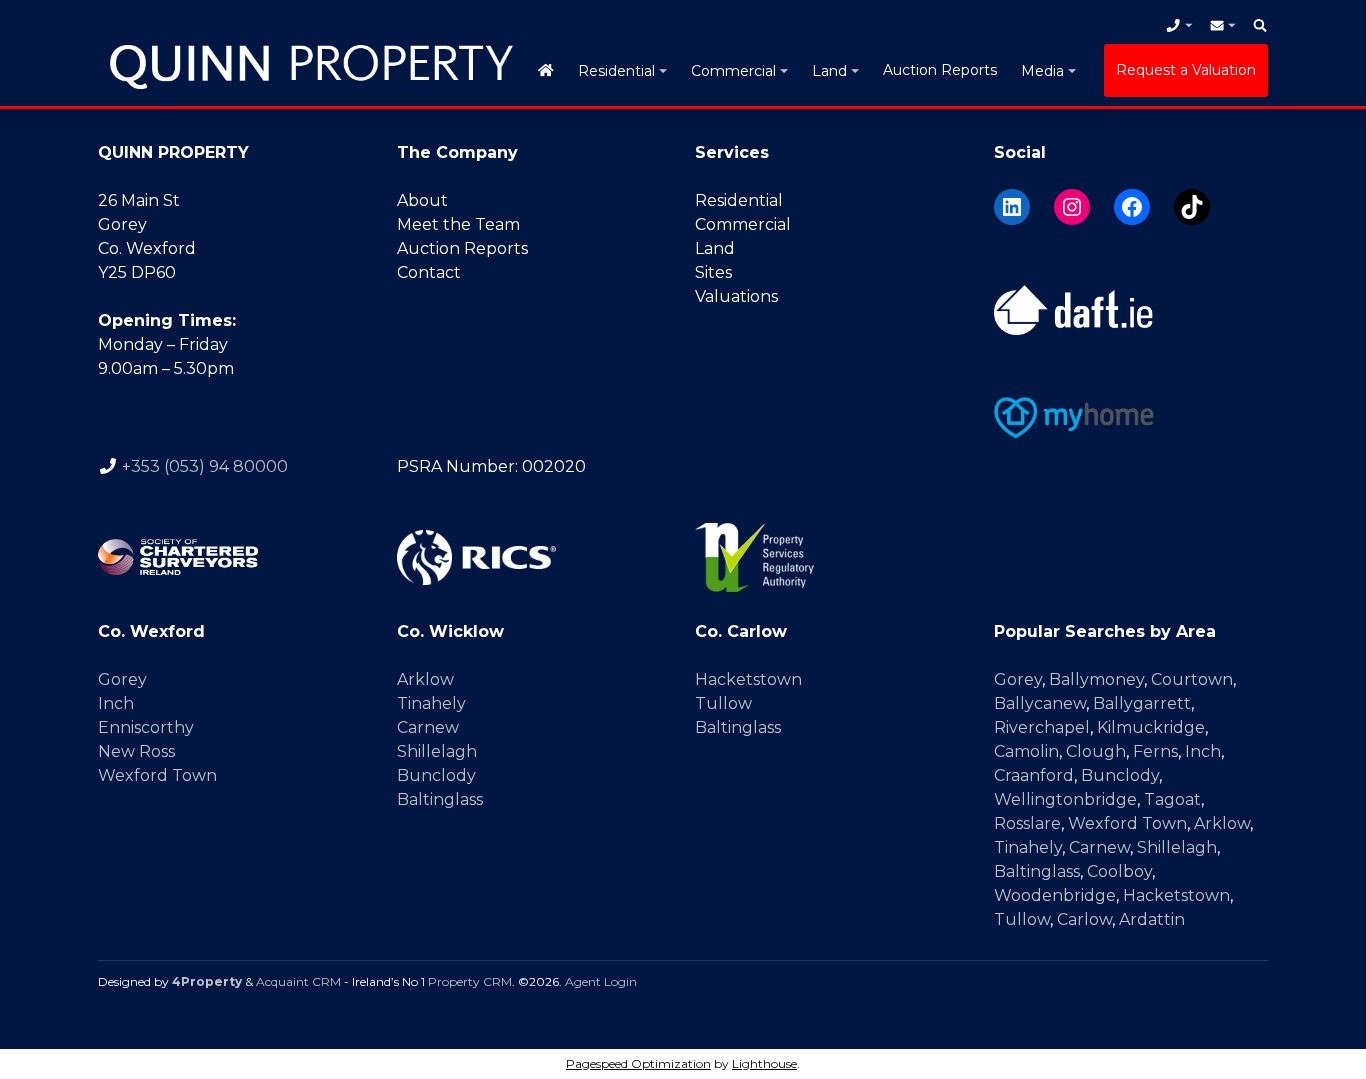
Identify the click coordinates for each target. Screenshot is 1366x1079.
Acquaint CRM (298, 981)
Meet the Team (458, 224)
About (422, 200)
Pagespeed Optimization (638, 1063)
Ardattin (1152, 919)
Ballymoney (1096, 679)
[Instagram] (1072, 207)
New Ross (136, 751)
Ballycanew (1040, 703)
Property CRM (470, 981)
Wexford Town (157, 775)
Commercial (733, 71)
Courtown (1192, 679)
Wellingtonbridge (1065, 799)
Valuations (736, 296)
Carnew (428, 727)
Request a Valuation (1186, 70)
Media (1042, 71)
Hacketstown (748, 679)
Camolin (1026, 751)
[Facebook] (1132, 207)
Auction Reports (940, 70)
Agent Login (601, 981)
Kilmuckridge (1151, 727)
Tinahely (431, 703)
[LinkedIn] (1012, 207)
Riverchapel (1042, 727)
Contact (429, 272)
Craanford (1034, 775)
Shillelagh (437, 751)
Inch (116, 703)
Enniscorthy (146, 727)
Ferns (1155, 751)
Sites (713, 272)
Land (829, 71)
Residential (616, 71)
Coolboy (1119, 871)
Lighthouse (764, 1063)
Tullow (723, 703)
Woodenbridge (1055, 895)
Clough (1096, 751)
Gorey (122, 679)
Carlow (1084, 919)
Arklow (425, 679)
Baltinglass (440, 799)
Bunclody (436, 775)
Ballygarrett (1142, 703)
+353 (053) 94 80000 (205, 466)
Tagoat (1172, 799)
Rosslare (1027, 823)
